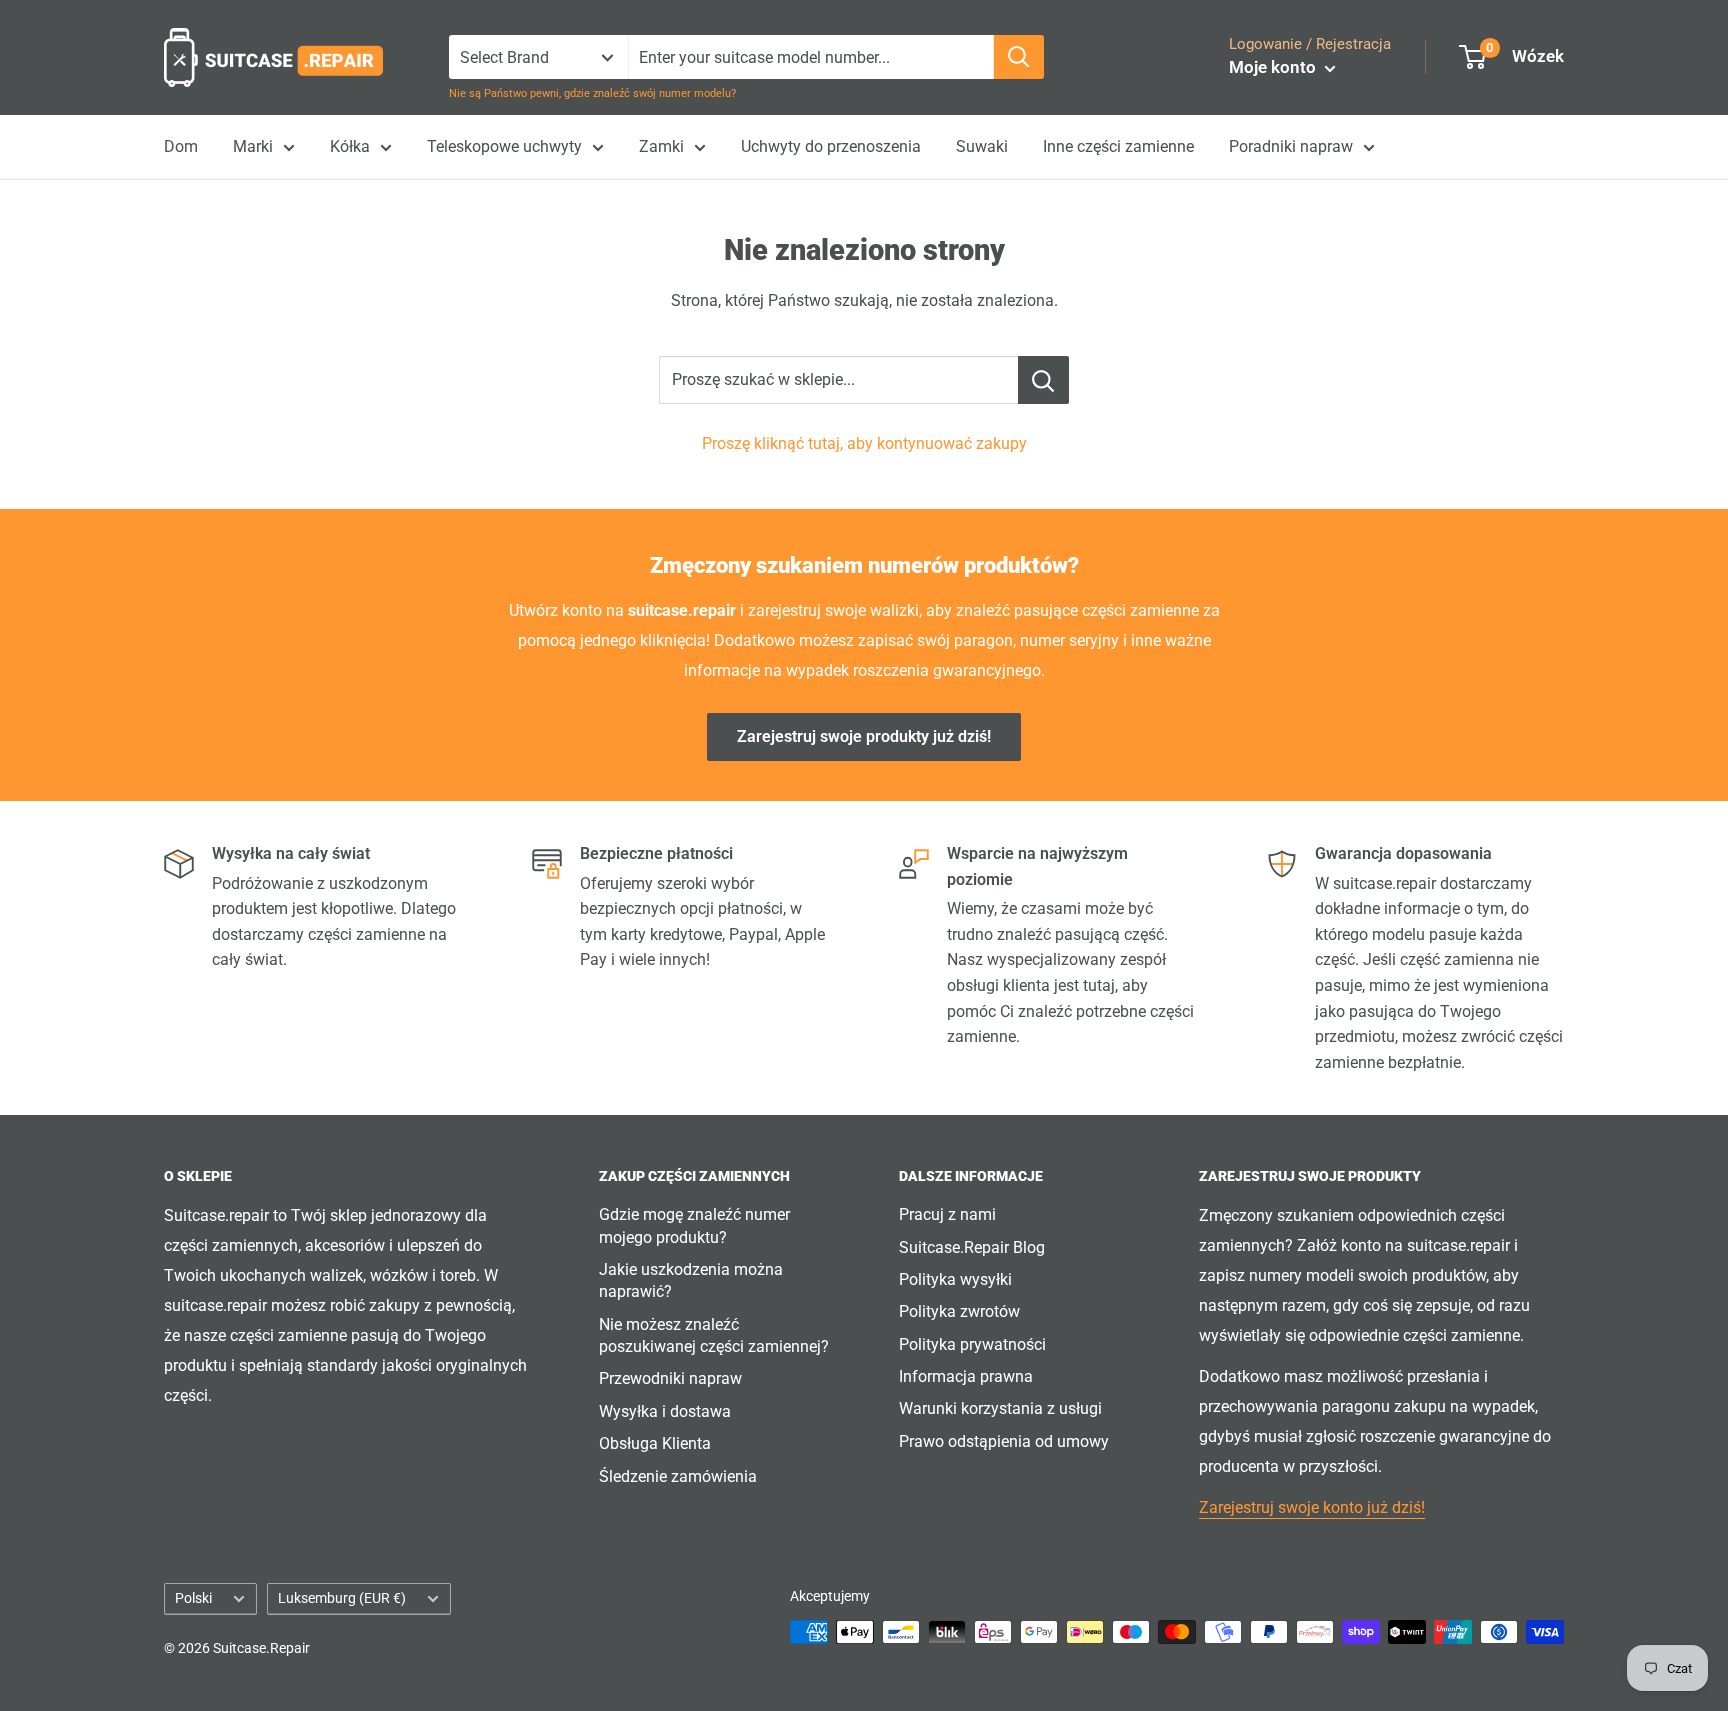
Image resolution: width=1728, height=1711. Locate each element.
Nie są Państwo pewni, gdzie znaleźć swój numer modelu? (592, 93)
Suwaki (982, 146)
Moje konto (1274, 67)
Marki (253, 146)
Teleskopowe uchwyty (504, 146)
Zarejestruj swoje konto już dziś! (1312, 1507)
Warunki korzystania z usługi (1000, 1408)
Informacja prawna (966, 1376)
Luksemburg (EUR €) (342, 1598)
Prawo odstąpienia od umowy (1004, 1441)
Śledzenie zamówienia (678, 1476)
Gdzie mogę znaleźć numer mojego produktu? (694, 1225)
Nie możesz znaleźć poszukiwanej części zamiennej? (714, 1335)
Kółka (350, 146)
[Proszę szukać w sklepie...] (1043, 380)
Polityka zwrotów (959, 1311)
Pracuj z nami (947, 1214)
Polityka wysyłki (955, 1279)
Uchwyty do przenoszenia (831, 146)
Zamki (661, 146)
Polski (193, 1598)
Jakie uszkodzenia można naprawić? (691, 1280)
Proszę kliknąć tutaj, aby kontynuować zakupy (864, 443)
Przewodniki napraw (670, 1378)
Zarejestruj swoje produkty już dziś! (864, 736)
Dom (181, 146)
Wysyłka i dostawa (665, 1411)
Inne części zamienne (1118, 146)
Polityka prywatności (972, 1344)
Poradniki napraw (1291, 146)
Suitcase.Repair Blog (972, 1247)
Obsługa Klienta (655, 1443)
